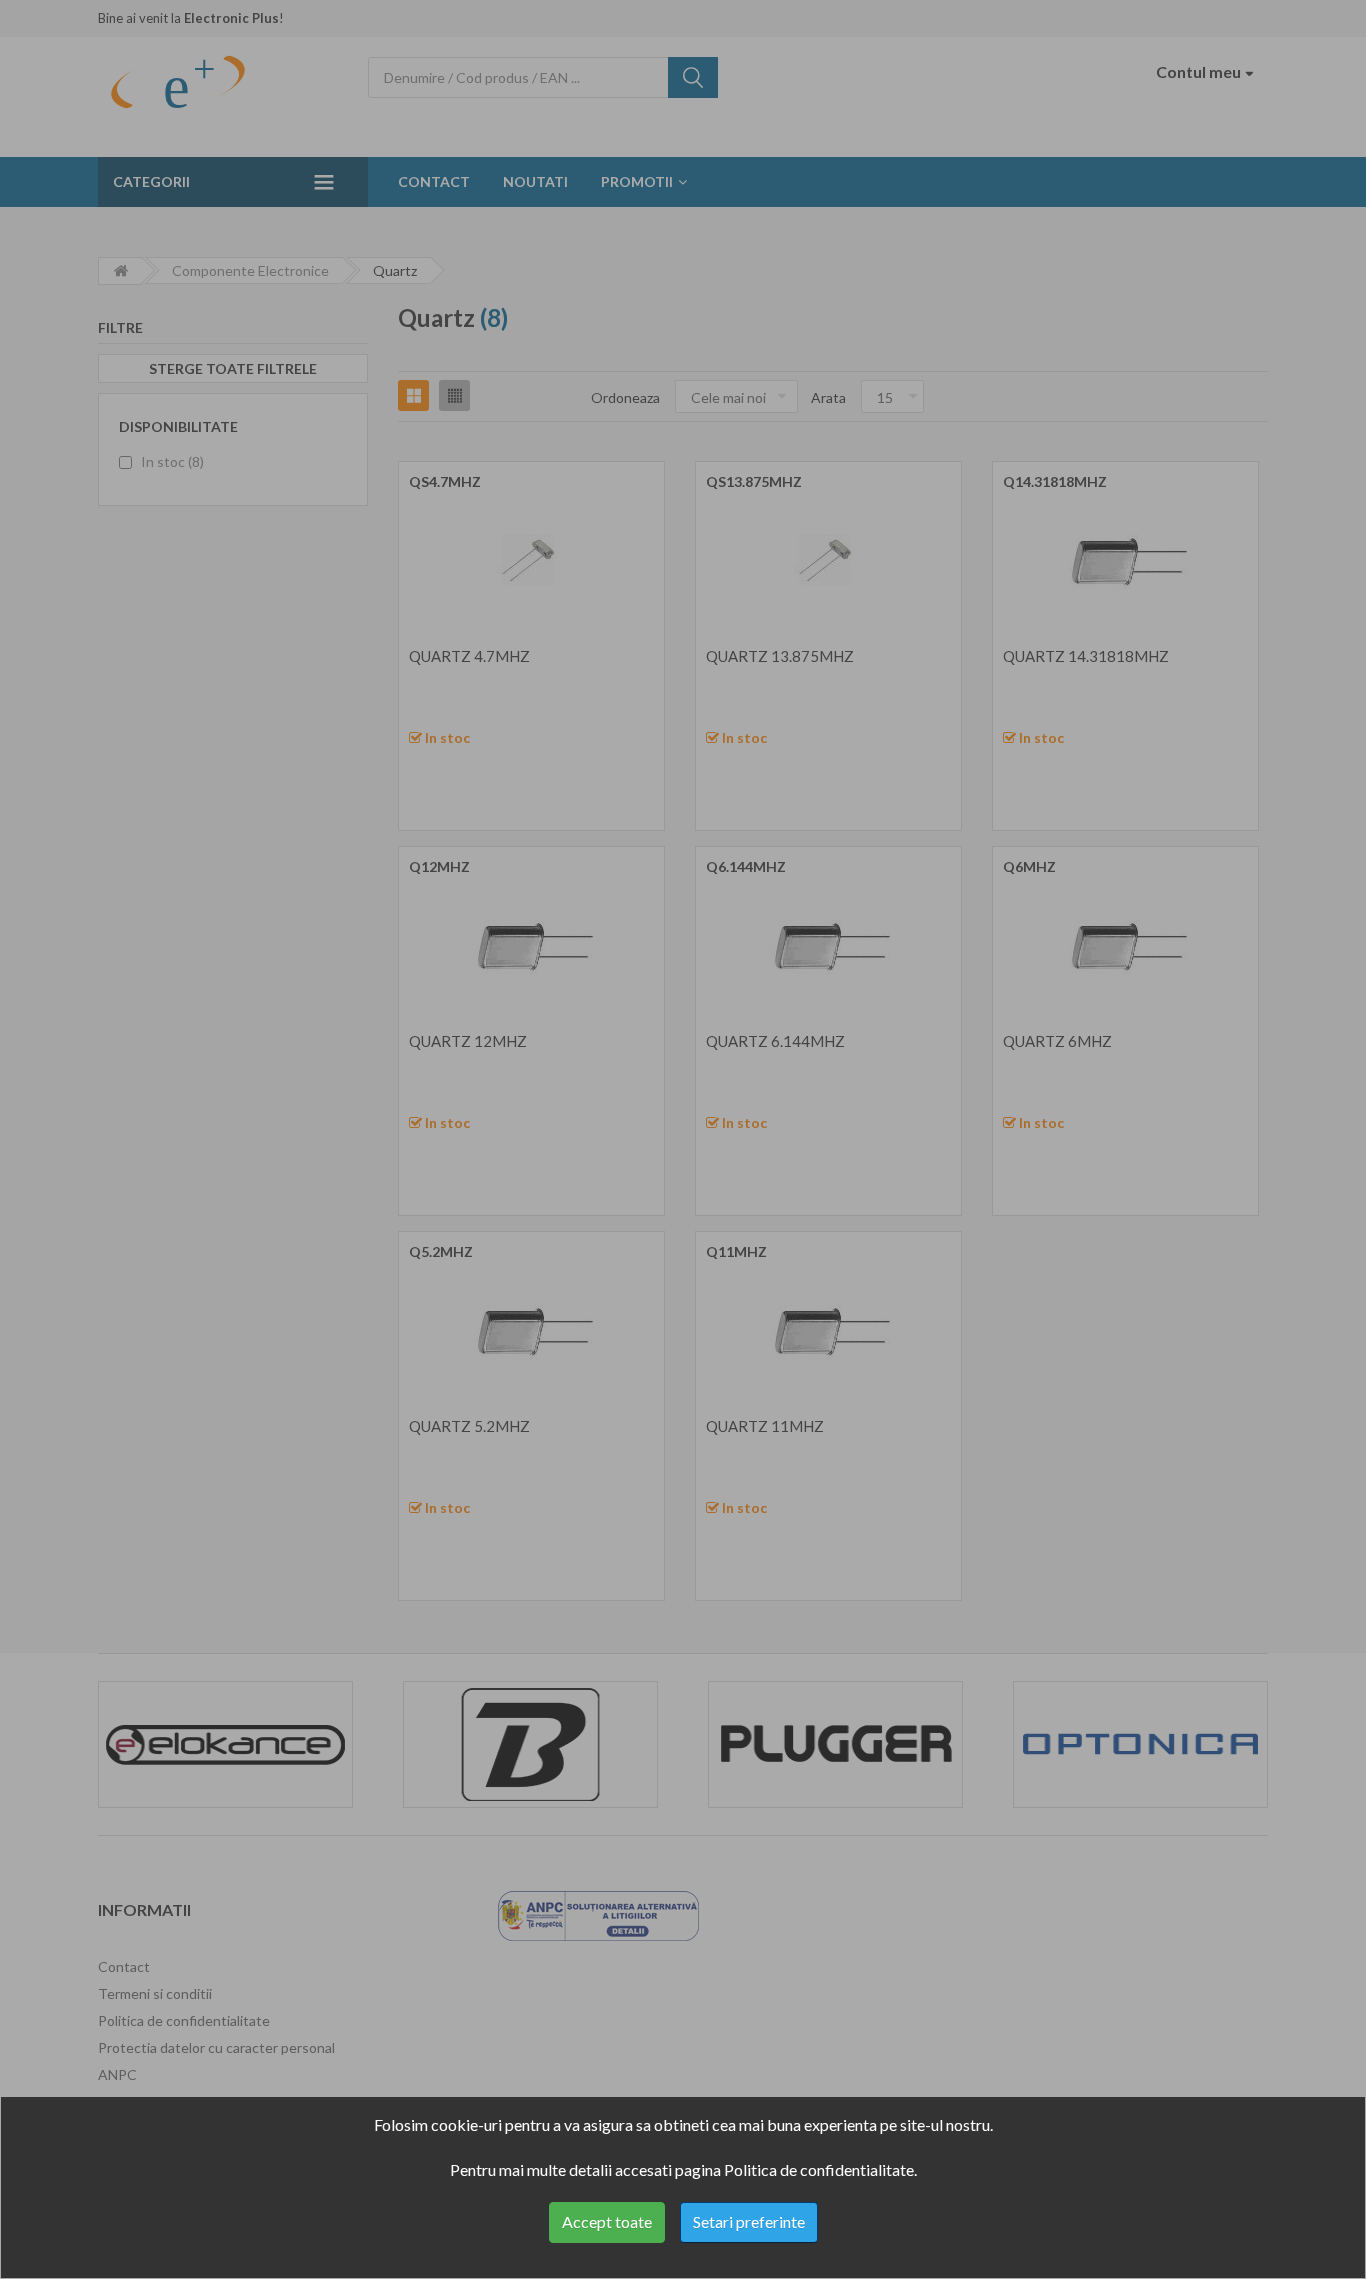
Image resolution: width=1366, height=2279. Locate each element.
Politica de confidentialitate (819, 2169)
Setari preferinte (749, 2221)
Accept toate (607, 2221)
